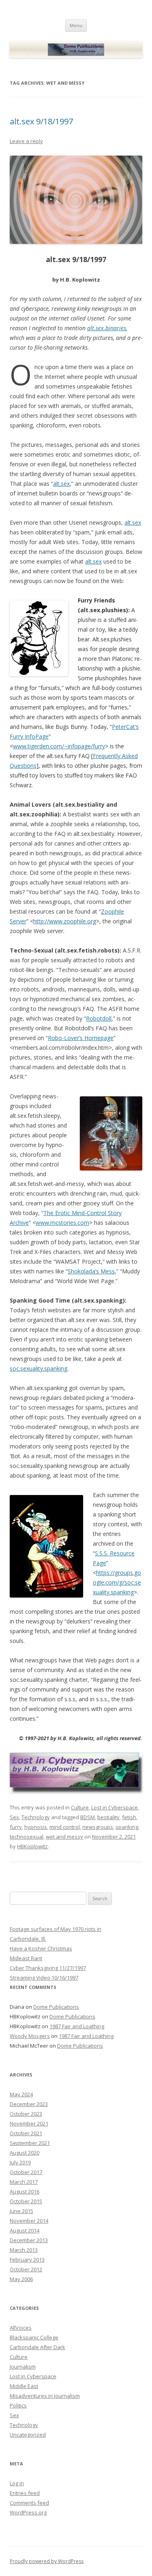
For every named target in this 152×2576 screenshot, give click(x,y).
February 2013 (27, 2260)
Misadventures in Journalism (45, 2396)
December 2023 (29, 2104)
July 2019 (20, 2162)
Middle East (24, 2386)
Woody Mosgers (30, 2036)
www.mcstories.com (62, 1223)
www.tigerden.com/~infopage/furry (59, 746)
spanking (127, 1827)
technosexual (27, 1837)
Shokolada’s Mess (91, 1271)
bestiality (108, 1817)
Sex (14, 1817)
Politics (18, 2405)
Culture (80, 1807)
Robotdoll (99, 1018)
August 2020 (25, 2153)
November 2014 (29, 2221)
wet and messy (64, 1837)
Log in (17, 2483)
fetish (129, 1817)
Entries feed (25, 2493)
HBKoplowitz (32, 1846)
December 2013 (29, 2240)
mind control (65, 1827)
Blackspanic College (34, 2337)
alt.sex (61, 484)
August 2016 (25, 2192)
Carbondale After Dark (37, 2347)
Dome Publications (56, 2007)
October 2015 (26, 2201)
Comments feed (29, 2503)
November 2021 (29, 2123)
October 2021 (26, 2133)
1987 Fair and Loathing (77, 2026)
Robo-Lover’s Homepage (81, 1038)
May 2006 (21, 2279)
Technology (36, 1817)
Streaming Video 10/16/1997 (44, 1978)
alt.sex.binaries (107, 328)
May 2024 (21, 2094)
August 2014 (25, 2230)
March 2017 (24, 2182)
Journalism (23, 2367)
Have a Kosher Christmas (41, 1948)
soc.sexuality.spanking (39, 1368)
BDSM (88, 1817)
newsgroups (98, 1827)
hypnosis (36, 1827)
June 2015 (21, 2211)
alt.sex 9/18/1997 (41, 121)
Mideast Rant (26, 1958)
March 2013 (24, 2250)
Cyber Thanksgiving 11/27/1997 (48, 1968)
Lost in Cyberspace (115, 1807)
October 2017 (26, 2172)
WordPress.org (28, 2512)
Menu (76, 25)
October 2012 (26, 2269)
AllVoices (21, 2328)
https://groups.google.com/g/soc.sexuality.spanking (117, 1582)
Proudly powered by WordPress (47, 2561)
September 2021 (30, 2143)
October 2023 (26, 2114)
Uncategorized (28, 2435)
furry (16, 1827)
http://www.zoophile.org (65, 921)
